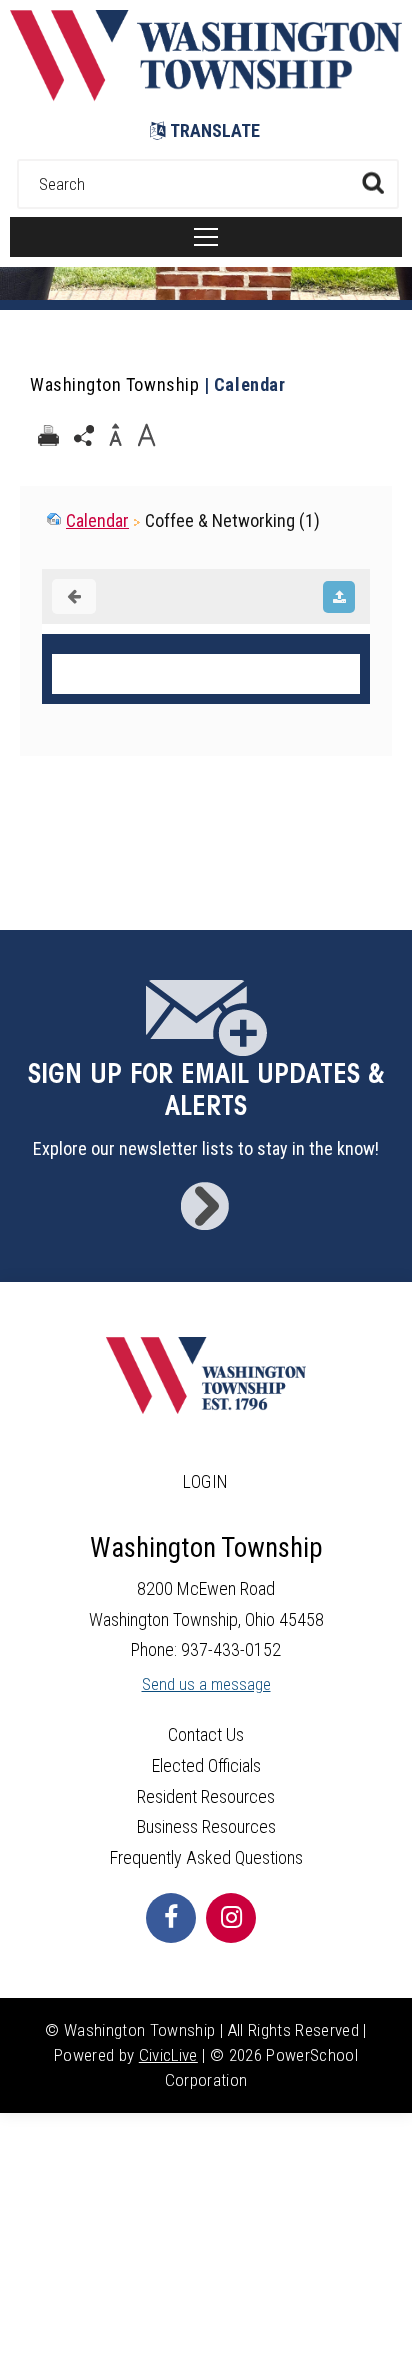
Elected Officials (206, 1765)
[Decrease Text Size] (115, 436)
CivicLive (168, 2055)
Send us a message (206, 1684)
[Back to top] (392, 2328)
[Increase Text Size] (146, 436)
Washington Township (114, 384)
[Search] (372, 182)
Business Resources (206, 1826)
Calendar (97, 520)
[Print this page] (48, 436)
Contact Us (206, 1734)
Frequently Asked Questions (206, 1857)
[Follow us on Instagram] (231, 1918)
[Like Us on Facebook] (171, 1918)
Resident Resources (206, 1796)
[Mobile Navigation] (206, 237)
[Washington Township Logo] (206, 94)
